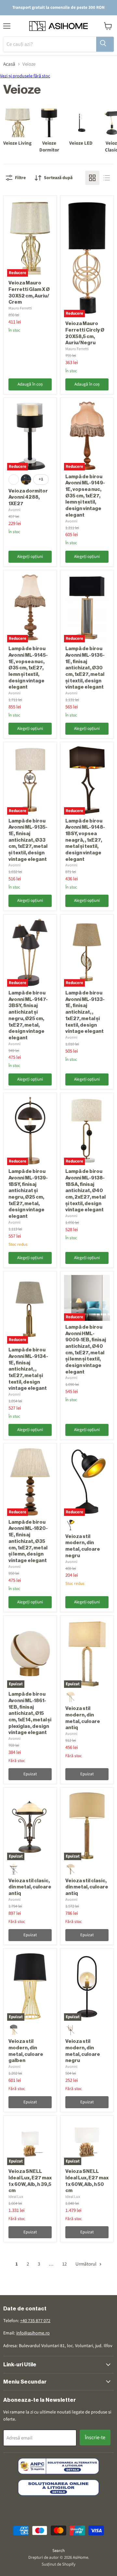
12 (64, 2264)
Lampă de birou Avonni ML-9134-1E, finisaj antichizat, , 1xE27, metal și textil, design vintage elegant (28, 1369)
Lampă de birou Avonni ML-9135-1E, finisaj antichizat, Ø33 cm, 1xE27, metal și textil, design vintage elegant (28, 840)
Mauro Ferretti (20, 308)
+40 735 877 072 (35, 2321)
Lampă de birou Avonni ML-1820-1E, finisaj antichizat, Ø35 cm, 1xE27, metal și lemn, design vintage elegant (28, 1541)
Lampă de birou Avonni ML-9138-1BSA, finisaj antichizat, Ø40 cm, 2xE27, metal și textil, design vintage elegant (85, 1191)
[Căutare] (105, 44)
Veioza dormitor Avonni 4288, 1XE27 (28, 497)
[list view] (107, 178)
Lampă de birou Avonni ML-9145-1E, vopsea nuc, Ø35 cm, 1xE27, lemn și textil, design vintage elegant (28, 668)
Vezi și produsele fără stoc (25, 76)
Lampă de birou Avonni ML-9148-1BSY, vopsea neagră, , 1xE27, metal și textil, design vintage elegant (85, 840)
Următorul (86, 2264)
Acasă (9, 64)
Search (58, 2551)
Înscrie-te (95, 2438)
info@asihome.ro (33, 2333)
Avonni (14, 510)
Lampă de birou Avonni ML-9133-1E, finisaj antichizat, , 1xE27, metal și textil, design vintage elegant (85, 1012)
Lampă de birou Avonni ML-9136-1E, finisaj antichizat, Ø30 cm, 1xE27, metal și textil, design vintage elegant (85, 668)
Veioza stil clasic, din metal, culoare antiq (30, 1887)
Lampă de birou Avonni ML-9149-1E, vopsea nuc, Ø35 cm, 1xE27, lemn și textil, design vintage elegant (85, 496)
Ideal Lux (16, 2197)
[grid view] (92, 178)
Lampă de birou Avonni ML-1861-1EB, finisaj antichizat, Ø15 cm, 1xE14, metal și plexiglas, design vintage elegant (30, 1713)
